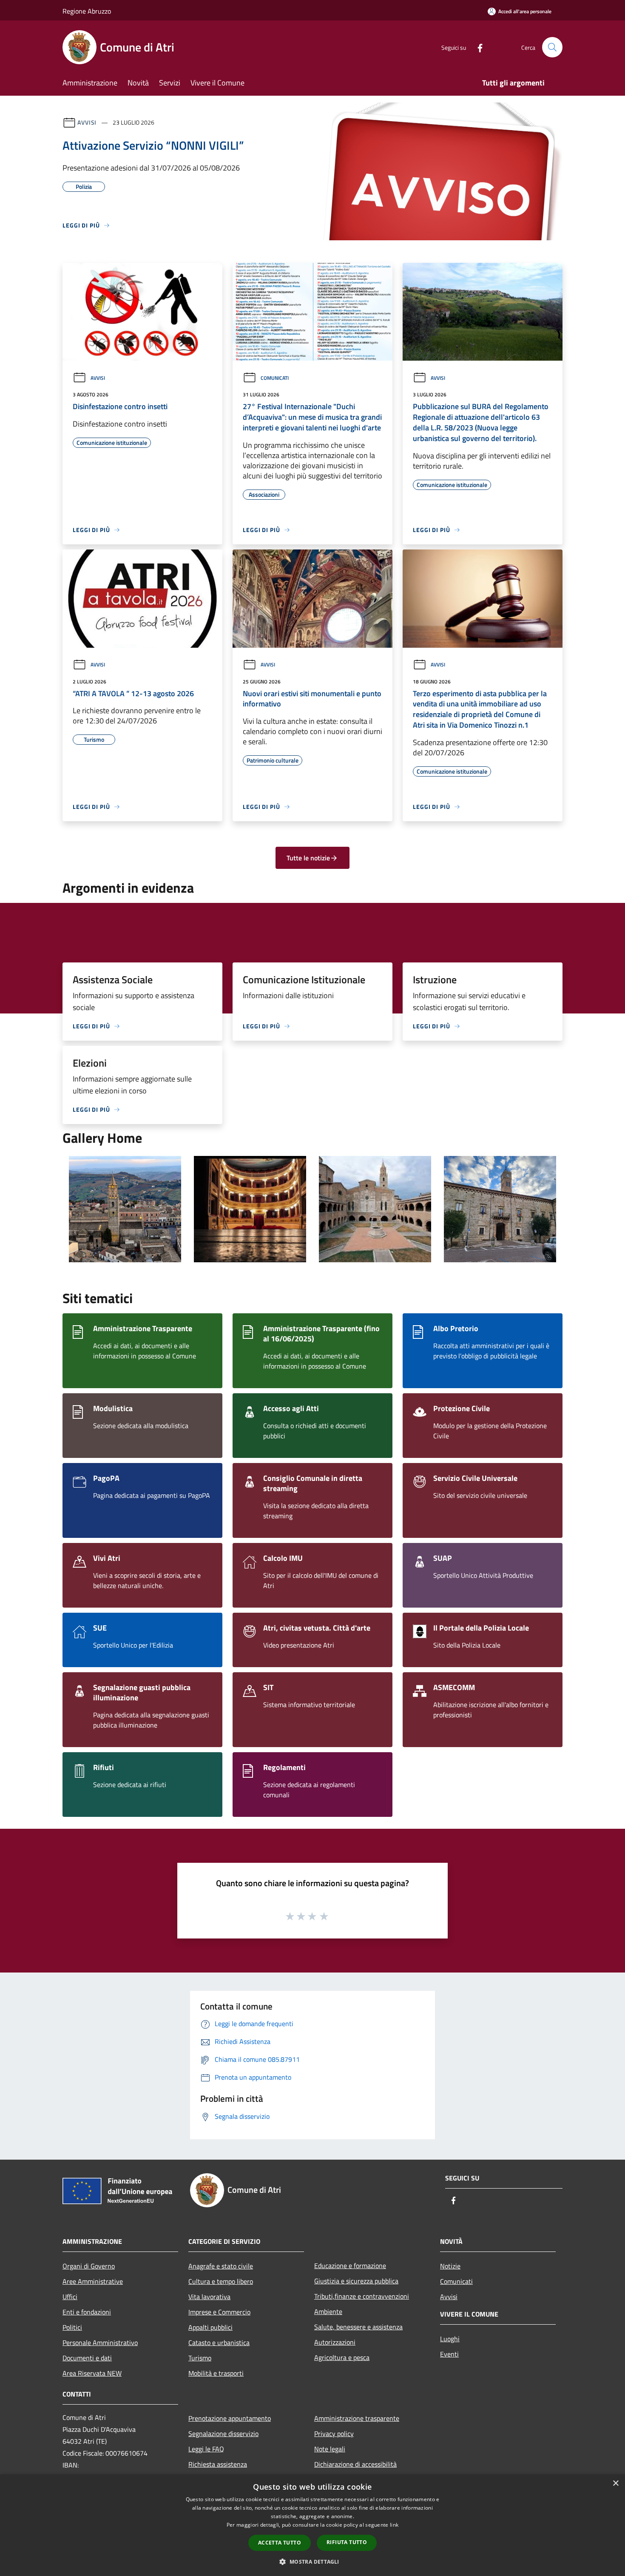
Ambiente (328, 2311)
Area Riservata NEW (92, 2373)
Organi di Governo (89, 2266)
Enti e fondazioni (87, 2312)
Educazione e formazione (350, 2266)
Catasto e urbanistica (219, 2343)
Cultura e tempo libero (221, 2281)
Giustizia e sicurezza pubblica (356, 2281)
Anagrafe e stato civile (221, 2266)
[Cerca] (552, 47)
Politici (72, 2327)
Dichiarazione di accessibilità (355, 2464)
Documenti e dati (87, 2358)
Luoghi (450, 2339)
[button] (312, 2562)
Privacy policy (334, 2434)
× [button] (615, 2483)
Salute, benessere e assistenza (358, 2327)
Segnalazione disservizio (223, 2434)
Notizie (450, 2266)
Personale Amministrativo (100, 2343)
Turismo (200, 2358)
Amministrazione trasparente (357, 2418)
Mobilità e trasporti (216, 2373)
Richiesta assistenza (218, 2464)
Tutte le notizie (308, 858)
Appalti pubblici (210, 2327)
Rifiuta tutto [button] (347, 2542)
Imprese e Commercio (219, 2312)
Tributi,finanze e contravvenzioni (362, 2296)
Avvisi (87, 122)
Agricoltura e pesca (342, 2357)
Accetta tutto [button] (280, 2543)
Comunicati (275, 378)
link (394, 2525)
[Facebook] (477, 47)
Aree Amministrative (93, 2281)
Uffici (70, 2297)
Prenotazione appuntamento (230, 2418)
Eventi (449, 2354)
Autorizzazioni (335, 2342)
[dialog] (312, 2525)
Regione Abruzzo (87, 11)
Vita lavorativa (209, 2297)
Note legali (330, 2449)
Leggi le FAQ (206, 2449)
